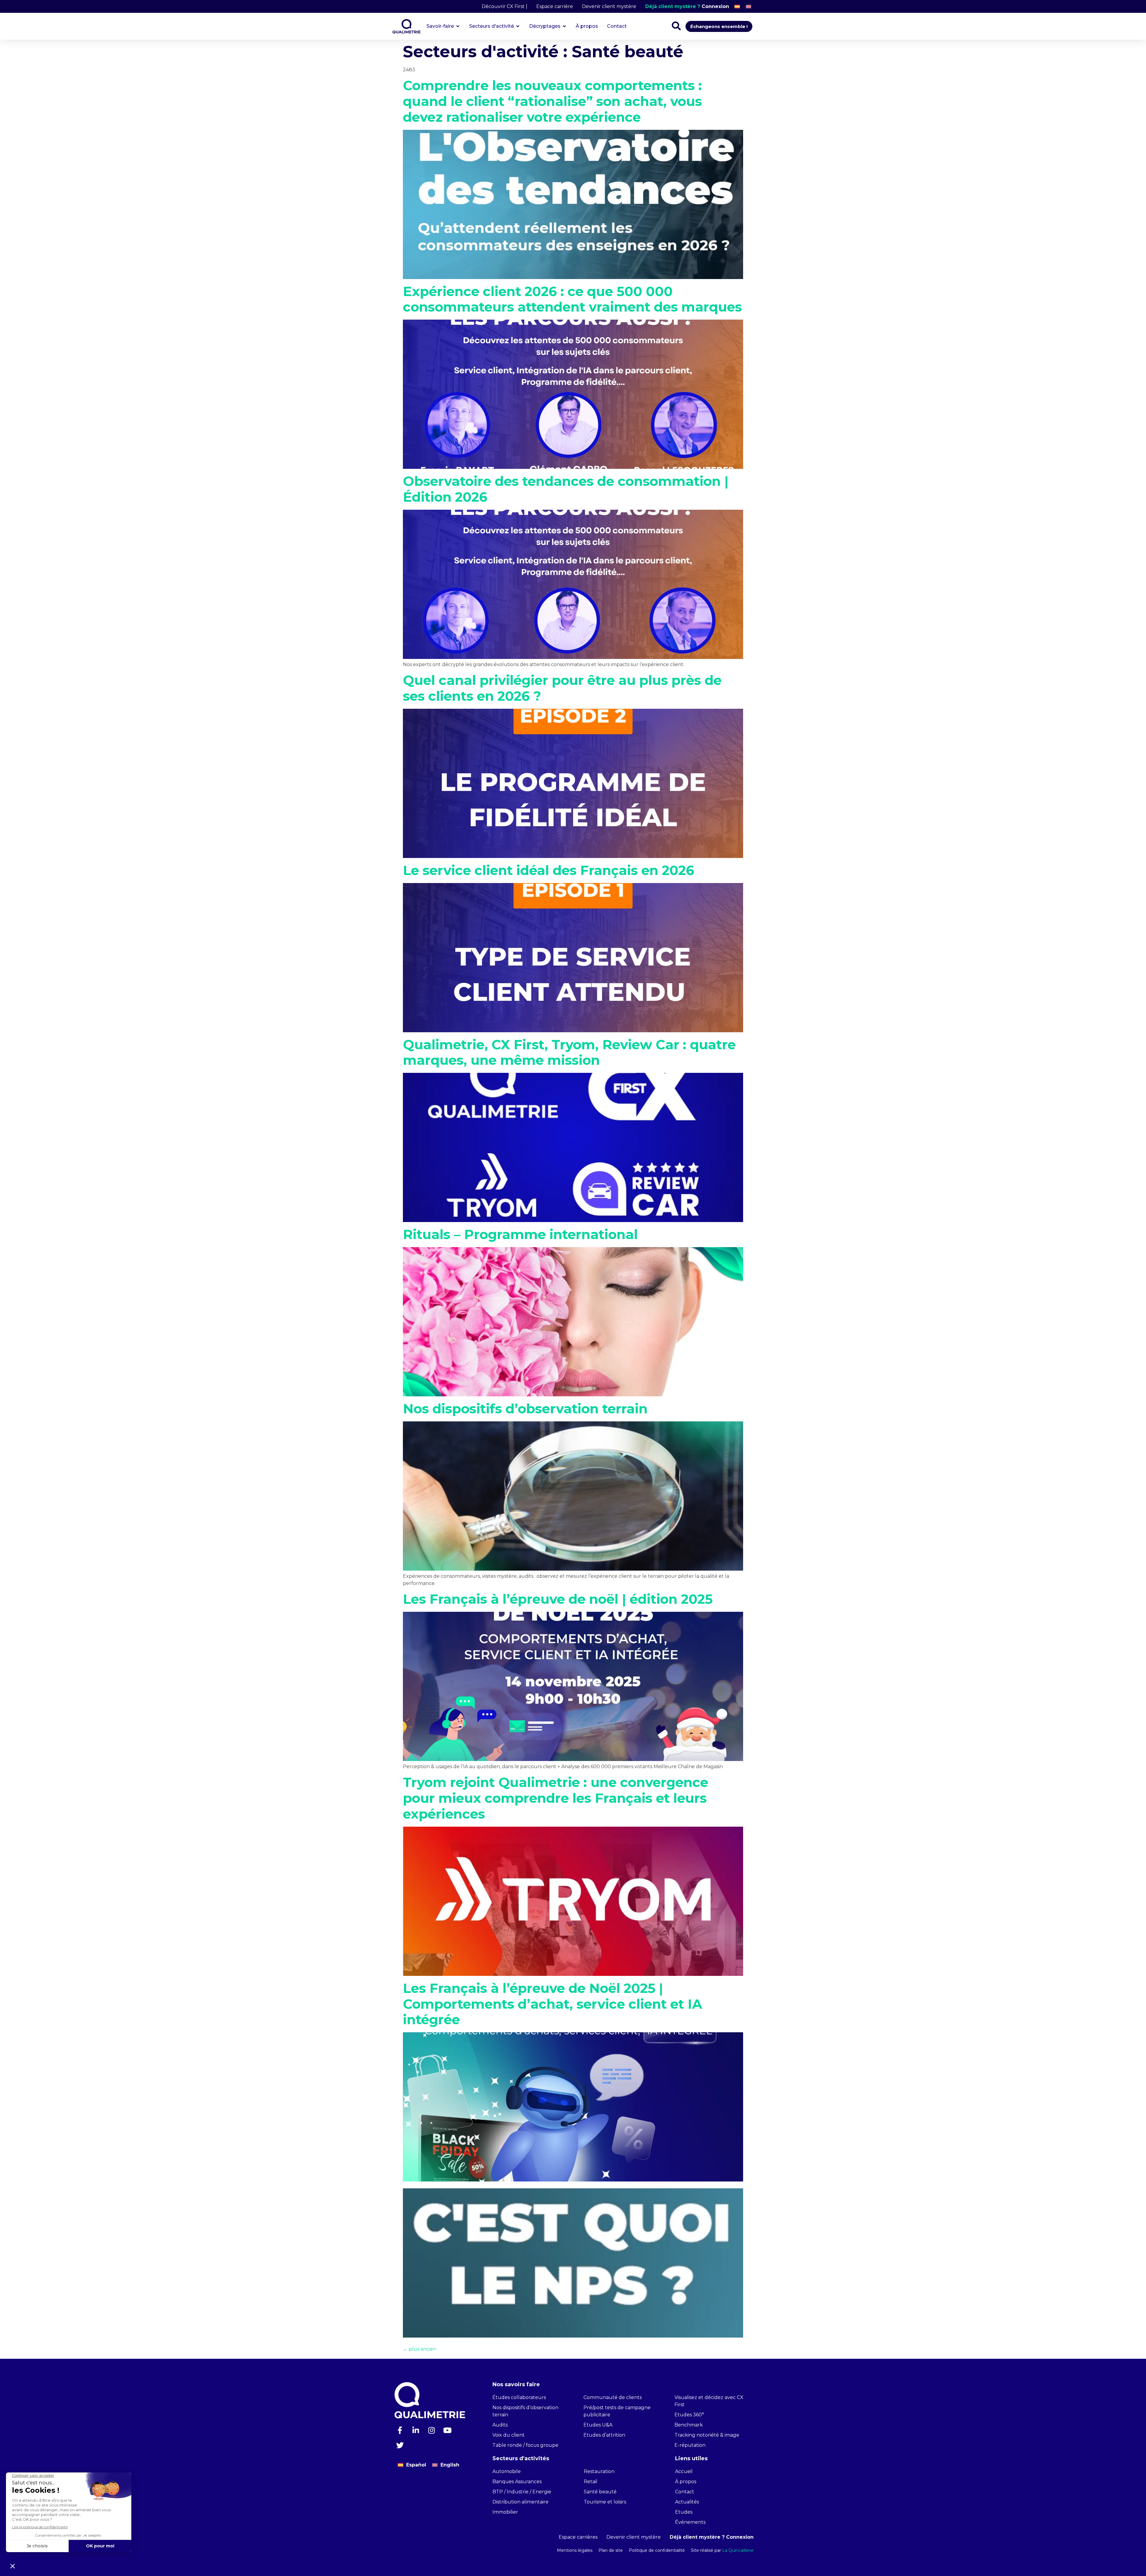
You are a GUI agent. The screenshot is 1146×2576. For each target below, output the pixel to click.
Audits (500, 2425)
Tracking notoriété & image (707, 2435)
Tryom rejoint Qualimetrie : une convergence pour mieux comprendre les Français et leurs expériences (556, 1798)
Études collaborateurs (519, 2397)
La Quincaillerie (737, 2550)
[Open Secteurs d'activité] (518, 26)
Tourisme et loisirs (605, 2502)
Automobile (507, 2471)
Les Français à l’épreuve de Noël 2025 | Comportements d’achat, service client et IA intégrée (553, 2004)
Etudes (684, 2512)
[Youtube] (447, 2430)
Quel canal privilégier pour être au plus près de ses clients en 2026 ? (562, 688)
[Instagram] (432, 2430)
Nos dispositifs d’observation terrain (525, 1409)
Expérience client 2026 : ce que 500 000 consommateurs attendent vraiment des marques (572, 299)
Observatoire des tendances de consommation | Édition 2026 (566, 489)
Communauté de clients (613, 2397)
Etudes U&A (598, 2425)
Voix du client (509, 2435)
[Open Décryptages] (564, 26)
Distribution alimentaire (520, 2502)
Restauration (599, 2471)
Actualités (687, 2502)
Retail (591, 2482)
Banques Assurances (517, 2482)
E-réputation (690, 2445)
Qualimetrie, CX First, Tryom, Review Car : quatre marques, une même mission (569, 1052)
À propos (686, 2482)
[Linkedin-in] (416, 2430)
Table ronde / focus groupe (525, 2445)
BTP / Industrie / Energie (522, 2492)
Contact (685, 2492)
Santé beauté (600, 2492)
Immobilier (505, 2512)
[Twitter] (400, 2445)
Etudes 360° (689, 2415)
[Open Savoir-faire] (458, 26)
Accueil (684, 2471)
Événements (690, 2522)
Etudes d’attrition (604, 2435)
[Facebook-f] (400, 2430)
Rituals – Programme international (520, 1234)
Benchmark (689, 2425)
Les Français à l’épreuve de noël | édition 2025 (558, 1599)
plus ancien (420, 2349)
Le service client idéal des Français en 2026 (549, 870)
